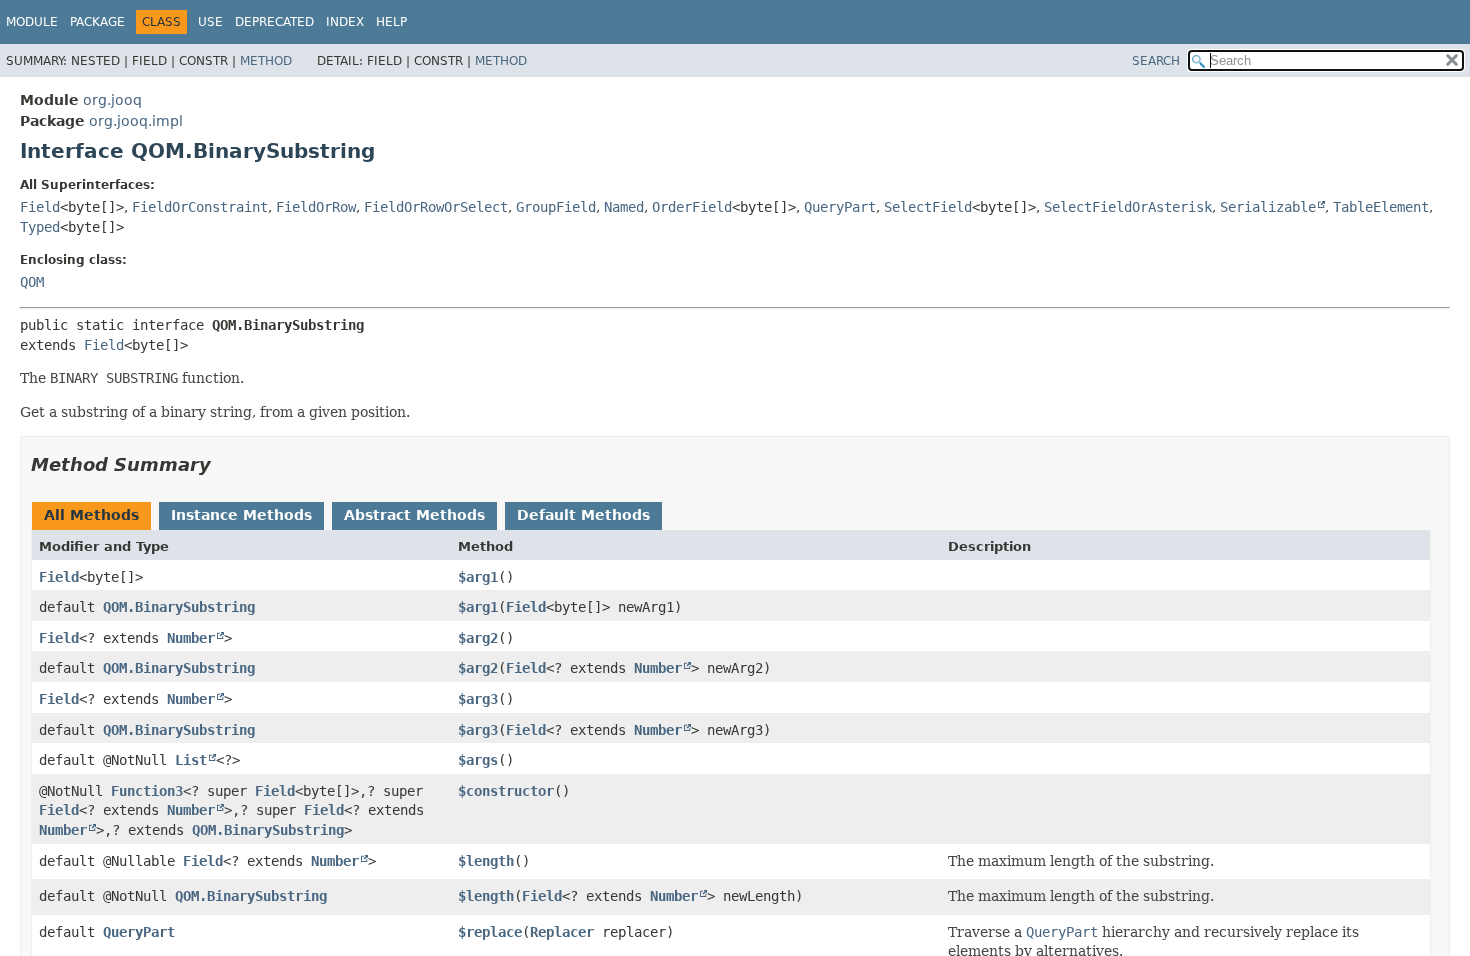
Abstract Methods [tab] (414, 515)
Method (266, 61)
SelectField (928, 207)
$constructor (506, 791)
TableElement (1381, 207)
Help (391, 22)
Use (210, 22)
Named (624, 207)
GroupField (556, 207)
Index (345, 22)
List (191, 760)
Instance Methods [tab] (241, 515)
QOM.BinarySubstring (179, 607)
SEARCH (1156, 61)
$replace (490, 932)
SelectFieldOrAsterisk (1128, 207)
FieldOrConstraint (200, 207)
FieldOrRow (316, 207)
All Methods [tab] (91, 515)
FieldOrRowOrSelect (436, 207)
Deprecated (274, 22)
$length (486, 861)
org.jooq (112, 100)
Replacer (562, 932)
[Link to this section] (225, 464)
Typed (40, 227)
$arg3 (478, 699)
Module (32, 22)
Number (191, 638)
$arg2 (478, 638)
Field (40, 207)
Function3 (147, 791)
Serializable (1268, 207)
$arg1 (478, 577)
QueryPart (840, 207)
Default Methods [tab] (583, 515)
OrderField (692, 207)
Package (97, 22)
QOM (32, 282)
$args (478, 760)
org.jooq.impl (136, 121)
